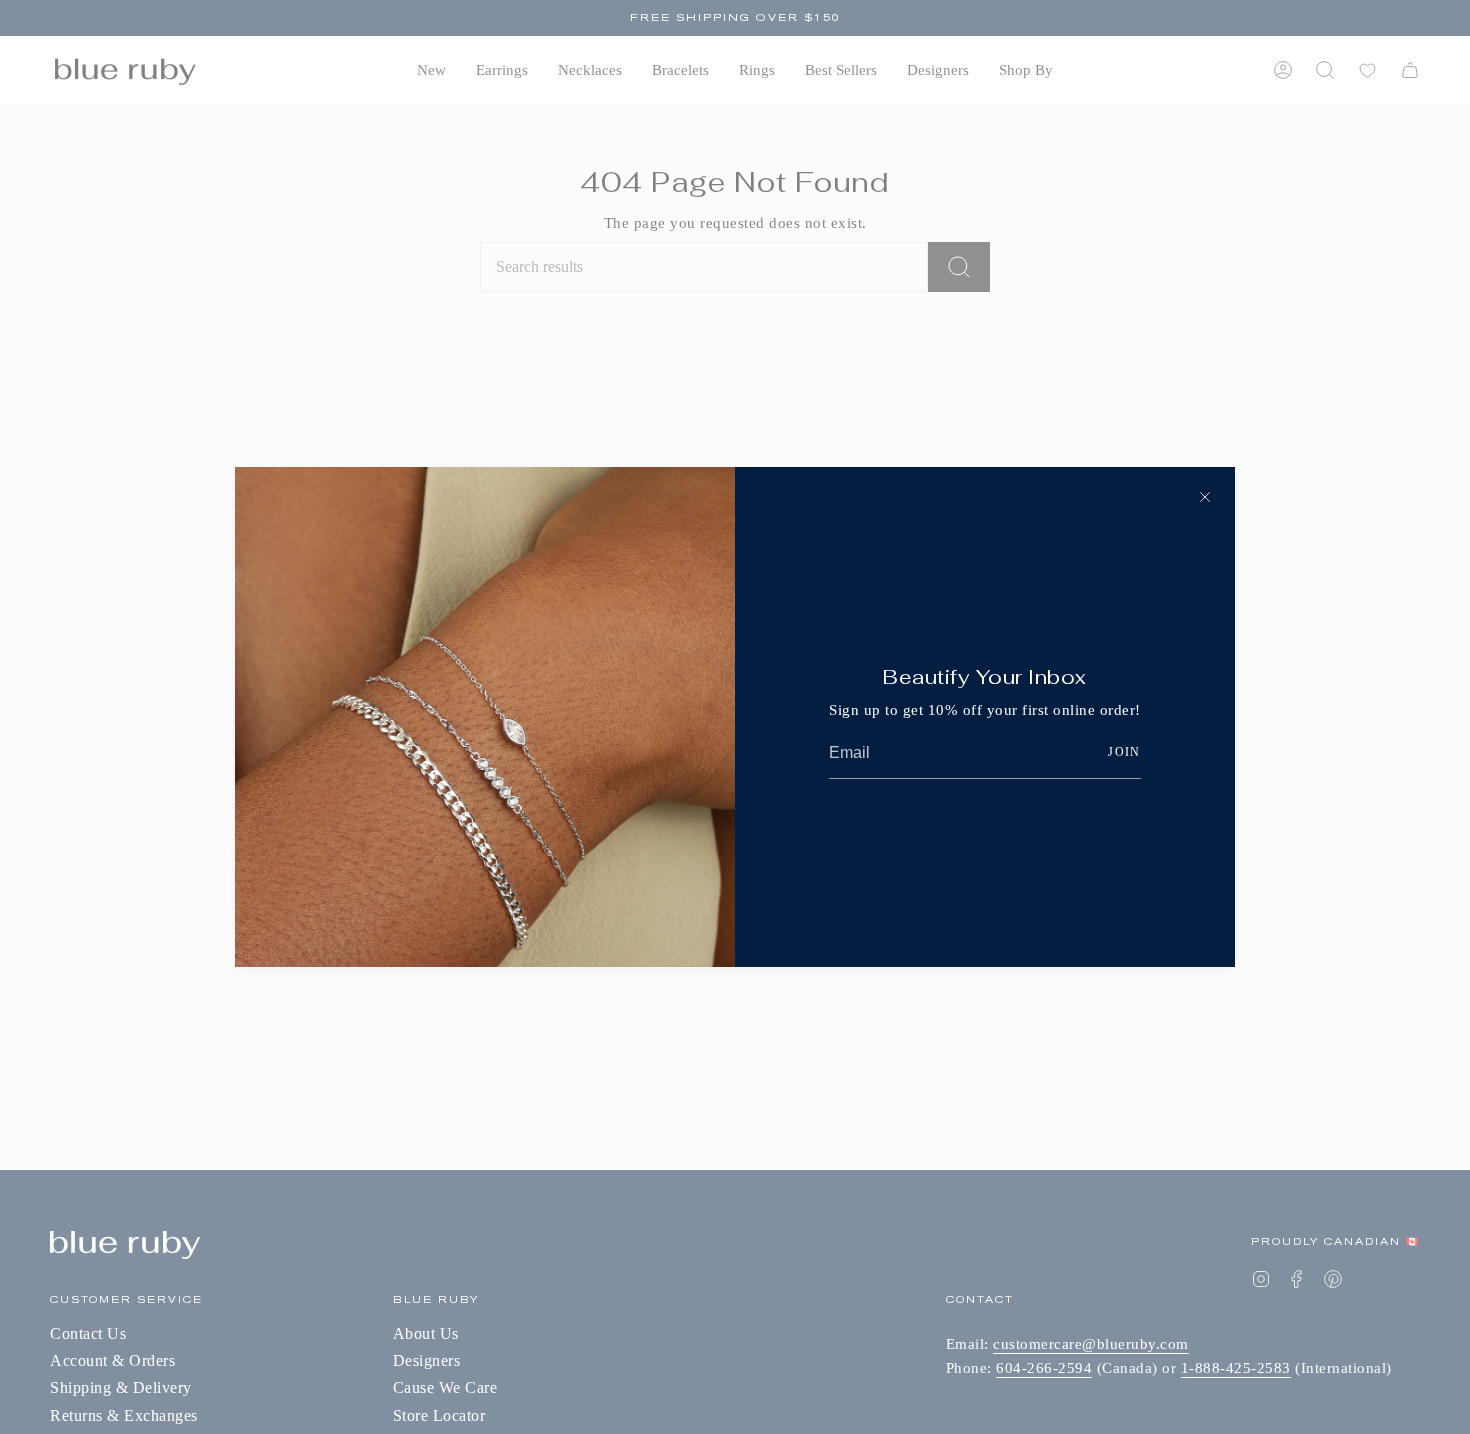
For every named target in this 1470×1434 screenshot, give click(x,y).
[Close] (1205, 497)
